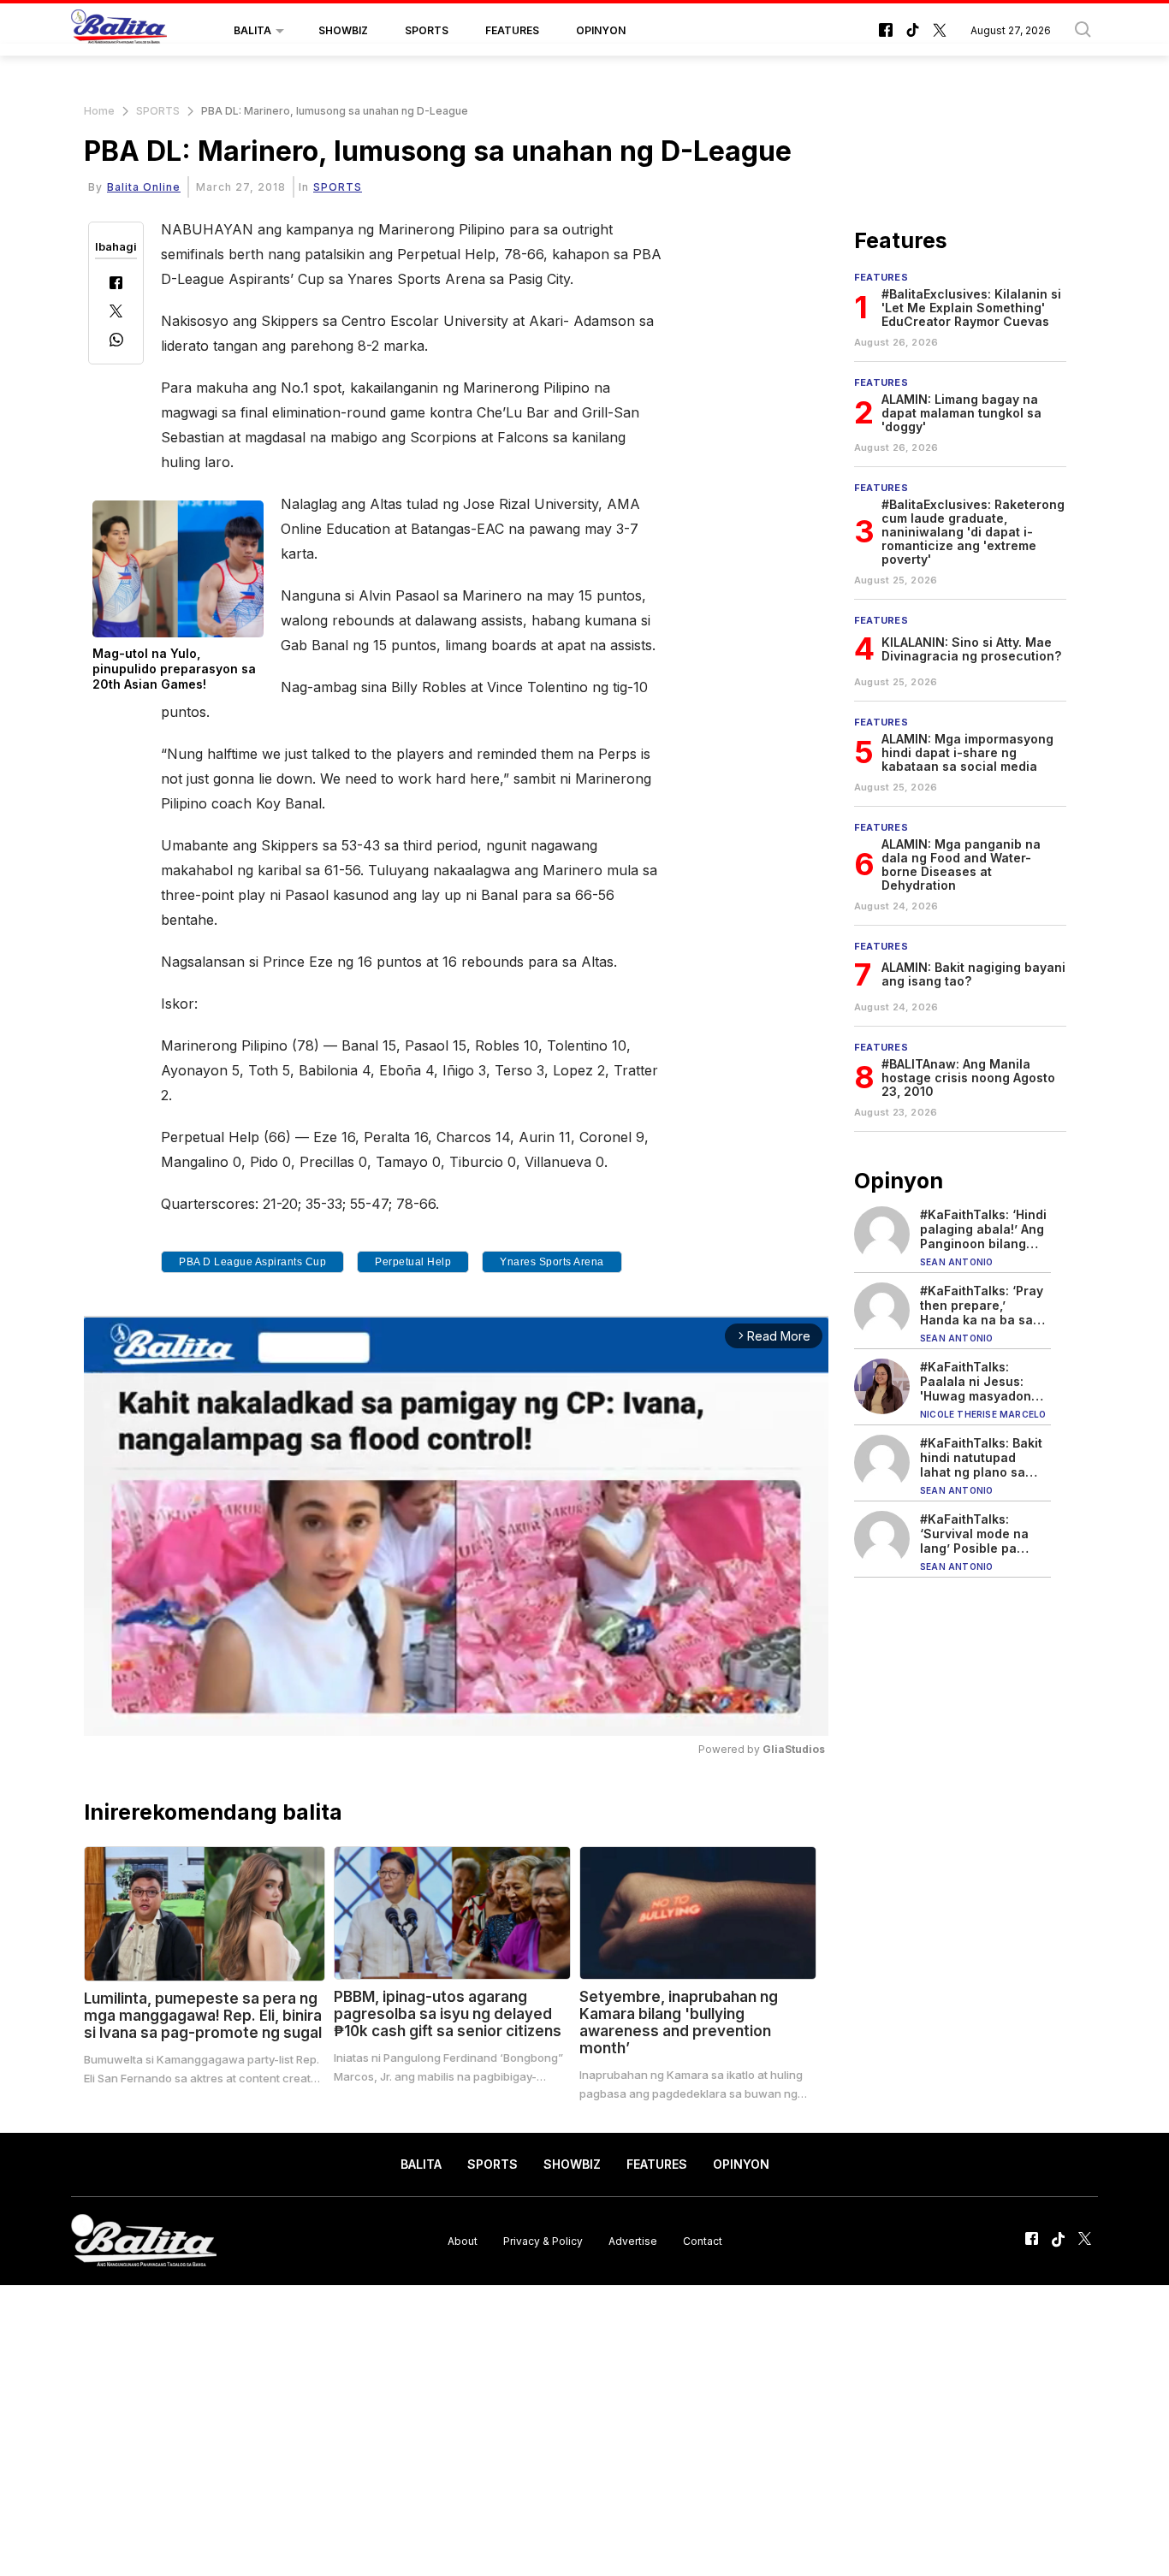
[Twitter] (116, 313)
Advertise (633, 2240)
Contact (703, 2240)
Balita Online (144, 187)
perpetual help (413, 1262)
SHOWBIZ (343, 30)
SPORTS (427, 30)
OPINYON (601, 30)
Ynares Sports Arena (552, 1262)
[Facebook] (116, 284)
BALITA (252, 30)
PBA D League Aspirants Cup (252, 1262)
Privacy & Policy (543, 2240)
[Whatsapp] (116, 342)
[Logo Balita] (119, 31)
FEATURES (512, 30)
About (463, 2240)
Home (99, 111)
